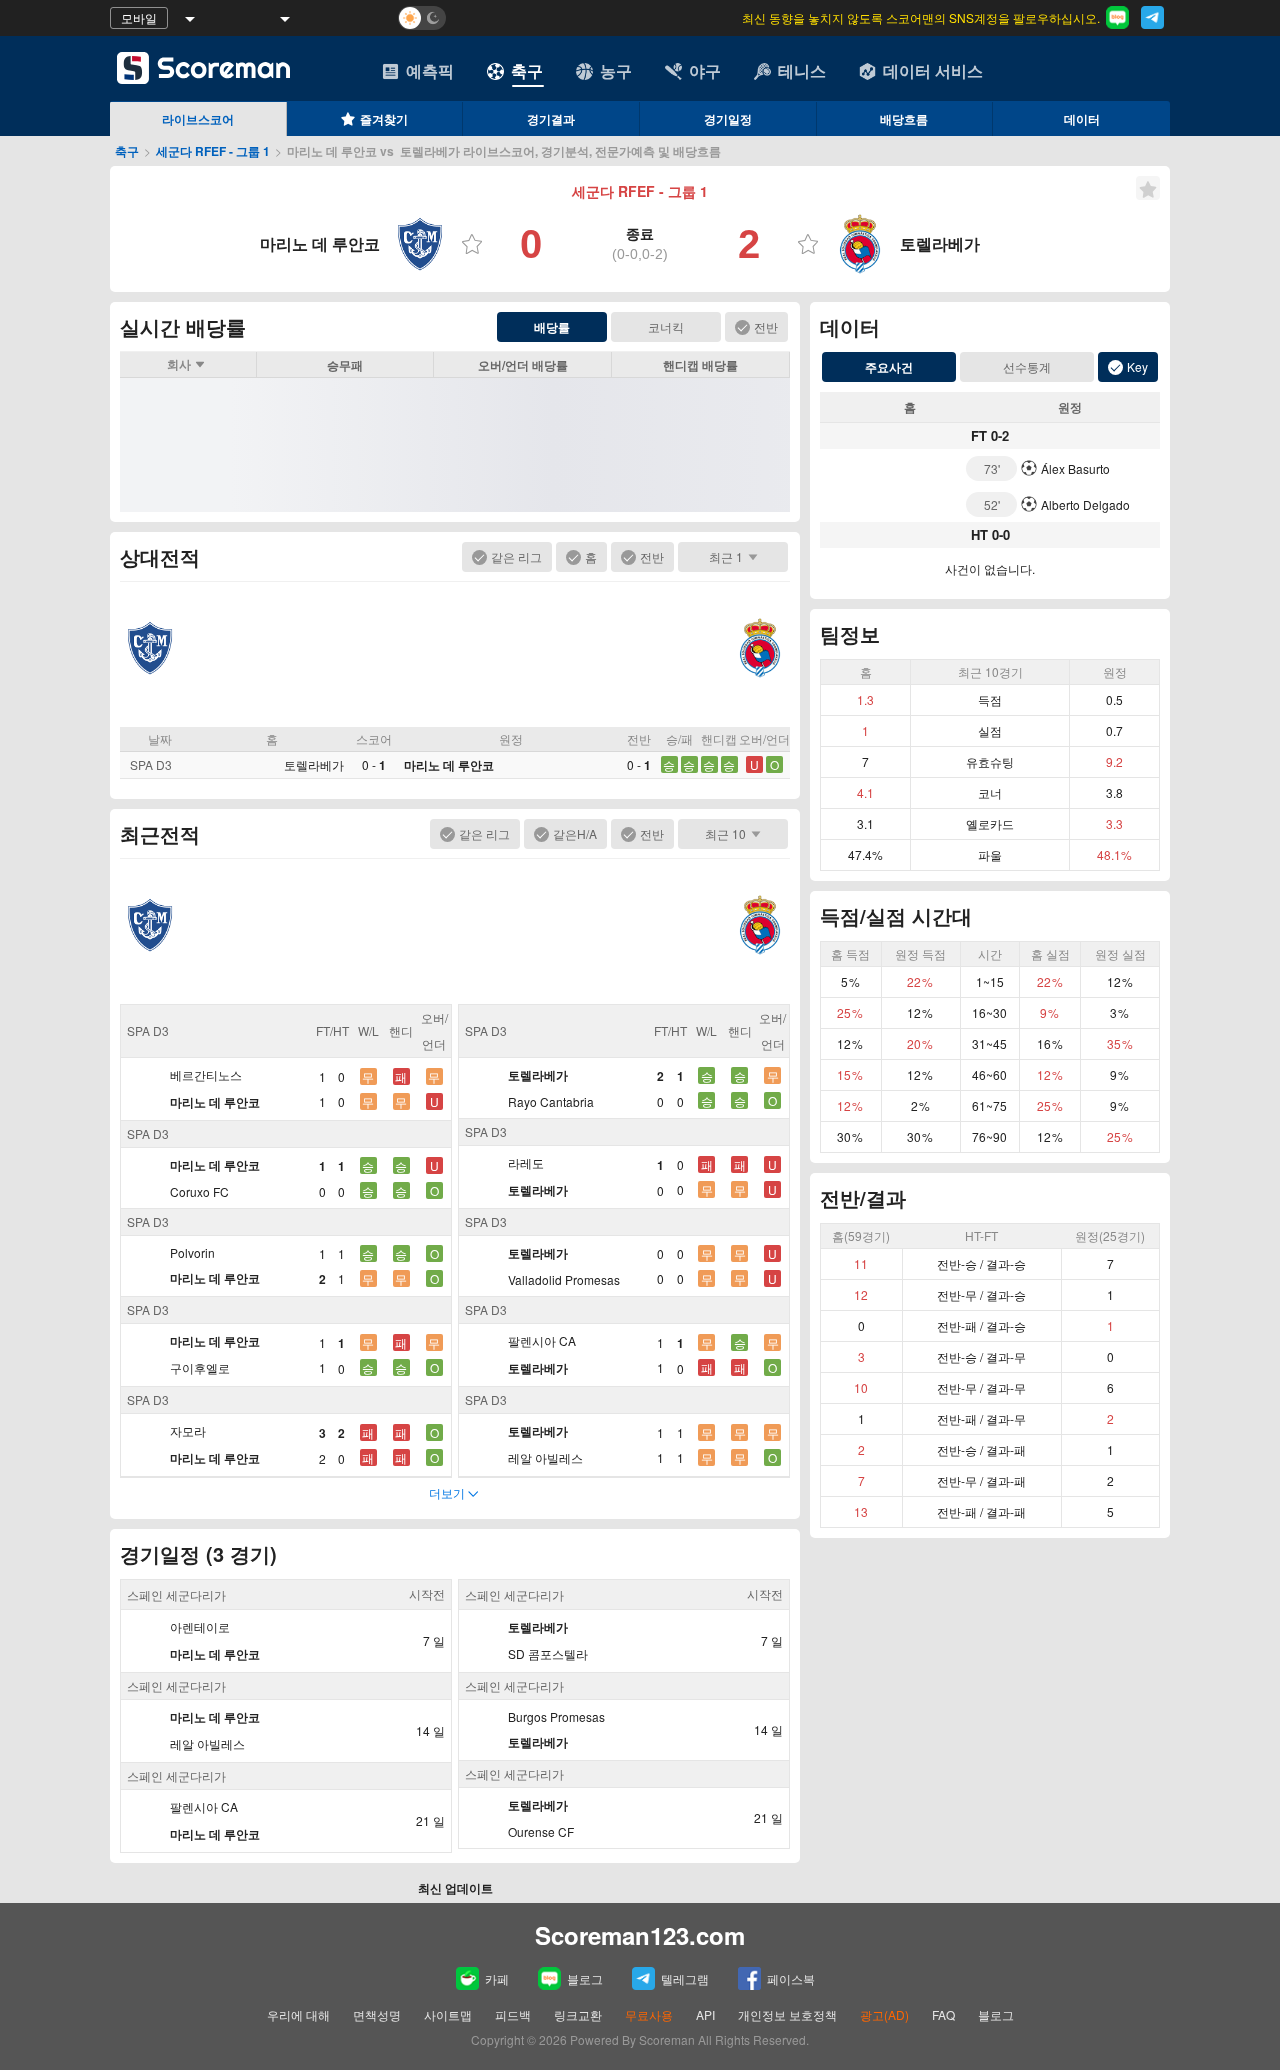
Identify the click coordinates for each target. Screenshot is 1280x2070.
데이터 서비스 (933, 70)
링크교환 (578, 2014)
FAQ (943, 2014)
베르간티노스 (206, 1074)
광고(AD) (884, 2014)
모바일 (139, 17)
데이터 (1082, 119)
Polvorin (192, 1252)
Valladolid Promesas (564, 1279)
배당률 (552, 327)
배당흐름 (904, 119)
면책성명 (377, 2014)
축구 (527, 70)
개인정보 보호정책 (787, 2014)
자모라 (188, 1430)
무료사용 (649, 2014)
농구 (616, 70)
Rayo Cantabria (551, 1101)
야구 (705, 70)
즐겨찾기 (384, 119)
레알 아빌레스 (545, 1457)
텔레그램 (685, 1978)
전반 (766, 326)
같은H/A (575, 833)
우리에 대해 (298, 2014)
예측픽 (430, 70)
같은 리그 (516, 556)
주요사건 (889, 367)
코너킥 (666, 326)
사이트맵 (448, 2014)
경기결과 (551, 119)
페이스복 (791, 1978)
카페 (497, 1978)
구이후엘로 (200, 1367)
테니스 (802, 70)
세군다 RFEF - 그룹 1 (213, 151)
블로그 (585, 1978)
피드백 (513, 2014)
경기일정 (728, 119)
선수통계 (1027, 366)
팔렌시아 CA (542, 1340)
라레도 (526, 1162)
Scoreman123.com (640, 1935)
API (707, 2014)
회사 (179, 364)
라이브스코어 (198, 119)
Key (1137, 366)
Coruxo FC (199, 1191)
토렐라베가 (314, 764)
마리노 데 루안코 (449, 765)
